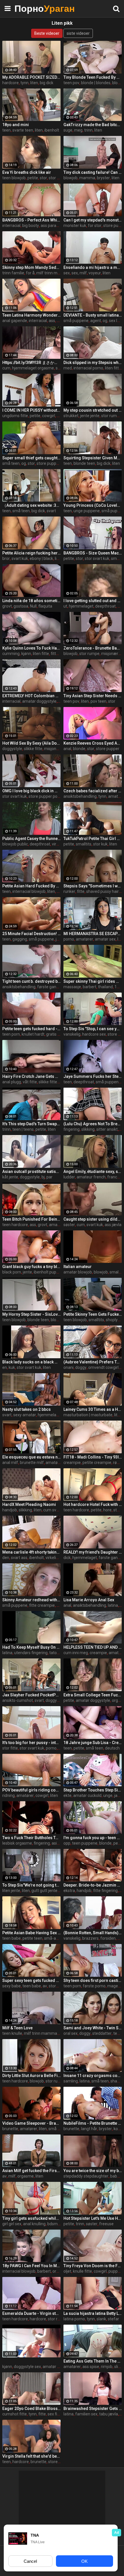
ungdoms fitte (15, 416)
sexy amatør (25, 1415)
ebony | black (41, 558)
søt (59, 368)
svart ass (19, 1558)
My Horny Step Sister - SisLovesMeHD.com (31, 1314)
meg (78, 130)
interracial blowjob (29, 891)
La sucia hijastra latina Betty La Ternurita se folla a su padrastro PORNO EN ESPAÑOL (93, 2313)
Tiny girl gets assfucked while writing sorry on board (31, 2218)
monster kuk (75, 226)
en (5, 1367)
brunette (10, 2129)
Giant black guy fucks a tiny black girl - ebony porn (31, 1267)
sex (67, 273)
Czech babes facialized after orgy (93, 791)
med (68, 368)
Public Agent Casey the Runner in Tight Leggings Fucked (31, 839)
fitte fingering (105, 1891)
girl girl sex (12, 2224)
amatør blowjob (78, 1272)
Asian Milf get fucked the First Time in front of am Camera (31, 2171)
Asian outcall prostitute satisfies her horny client (31, 1172)
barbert (90, 987)
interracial (11, 226)
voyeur (95, 273)
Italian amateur (78, 1267)
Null (33, 606)
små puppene (76, 321)
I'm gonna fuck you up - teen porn (93, 1838)
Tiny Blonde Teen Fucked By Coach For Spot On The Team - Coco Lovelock (93, 77)
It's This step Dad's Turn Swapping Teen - (31, 1124)
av (45, 1986)
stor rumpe (111, 416)
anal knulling (34, 2224)
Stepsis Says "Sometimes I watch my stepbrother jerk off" (93, 886)
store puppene (50, 463)
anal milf (10, 1463)
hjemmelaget (81, 606)
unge (108, 1795)
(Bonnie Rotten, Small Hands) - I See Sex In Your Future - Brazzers (93, 1933)
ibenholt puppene (50, 1272)
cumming (11, 654)
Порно (29, 8)
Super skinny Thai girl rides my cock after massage (93, 981)
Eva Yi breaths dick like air (27, 172)
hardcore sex (94, 1034)
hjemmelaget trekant (57, 1415)
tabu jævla (109, 2414)
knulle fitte (82, 2271)
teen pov (71, 83)
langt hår (89, 2129)
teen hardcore (15, 1225)
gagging (20, 939)
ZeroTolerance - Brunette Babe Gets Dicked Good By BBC (93, 648)
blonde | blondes (96, 83)
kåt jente (10, 1177)
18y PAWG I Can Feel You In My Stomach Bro (31, 2266)
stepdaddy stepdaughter (86, 2176)
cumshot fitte (15, 2414)
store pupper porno (46, 796)
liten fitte (113, 368)
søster (69, 1225)
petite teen (32, 1938)
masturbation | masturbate (88, 1415)
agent (96, 321)
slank (101, 2319)
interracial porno (88, 368)
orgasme (26, 2176)
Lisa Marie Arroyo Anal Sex (89, 1600)
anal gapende (15, 321)
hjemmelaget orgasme (33, 368)
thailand (105, 987)
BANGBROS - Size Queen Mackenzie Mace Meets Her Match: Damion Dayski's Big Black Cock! (93, 553)
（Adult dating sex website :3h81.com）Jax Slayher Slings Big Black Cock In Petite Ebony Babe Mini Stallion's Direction (31, 505)
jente (27, 1272)
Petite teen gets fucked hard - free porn (31, 1029)
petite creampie (97, 1463)
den (6, 1558)
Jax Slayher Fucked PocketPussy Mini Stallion (31, 1695)
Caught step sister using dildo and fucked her (93, 1219)
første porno (94, 1986)
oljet (67, 2271)
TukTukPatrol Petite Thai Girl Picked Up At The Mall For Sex (93, 839)
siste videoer (78, 33)
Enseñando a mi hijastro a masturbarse (93, 267)
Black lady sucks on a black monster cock (31, 1362)
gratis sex (55, 1034)
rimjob (107, 2367)
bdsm (52, 2224)
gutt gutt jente (44, 1891)
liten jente (11, 1891)
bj (43, 1177)
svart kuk (20, 558)
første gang (48, 987)
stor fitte (10, 1748)
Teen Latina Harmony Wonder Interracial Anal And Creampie (31, 315)
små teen (11, 463)
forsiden (108, 1938)
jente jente (90, 416)
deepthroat (105, 606)
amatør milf (56, 1463)
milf (12, 2176)
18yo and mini (16, 125)
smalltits (84, 844)
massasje (72, 987)
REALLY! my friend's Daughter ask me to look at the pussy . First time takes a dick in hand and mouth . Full (93, 1552)
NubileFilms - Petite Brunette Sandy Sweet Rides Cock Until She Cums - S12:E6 (93, 2123)
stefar (113, 2319)
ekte (67, 1795)
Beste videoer (47, 33)
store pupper (108, 749)
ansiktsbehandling (80, 796)
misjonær (53, 749)
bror (6, 558)
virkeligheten (57, 1558)
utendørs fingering (31, 1653)
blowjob (71, 178)
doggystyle (12, 749)
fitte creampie (42, 1605)
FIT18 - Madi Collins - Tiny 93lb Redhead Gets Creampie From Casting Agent (93, 1457)
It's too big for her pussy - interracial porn (31, 1743)
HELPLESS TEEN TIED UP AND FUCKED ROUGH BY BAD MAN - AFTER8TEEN (93, 1647)
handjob (10, 1510)
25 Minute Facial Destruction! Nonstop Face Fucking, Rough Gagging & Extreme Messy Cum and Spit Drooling (31, 934)
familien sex (86, 2414)
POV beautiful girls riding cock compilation (31, 1790)
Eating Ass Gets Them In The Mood (93, 2361)
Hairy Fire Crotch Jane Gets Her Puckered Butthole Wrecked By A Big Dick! (31, 1076)
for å (30, 273)
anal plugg (12, 1082)
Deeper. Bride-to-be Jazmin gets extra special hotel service (93, 1885)
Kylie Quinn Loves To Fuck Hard (31, 648)
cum (6, 368)
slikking (88, 1129)
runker (69, 891)
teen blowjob (14, 178)
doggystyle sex (27, 2367)
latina (113, 1605)
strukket (71, 416)
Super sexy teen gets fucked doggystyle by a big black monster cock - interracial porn (31, 1980)
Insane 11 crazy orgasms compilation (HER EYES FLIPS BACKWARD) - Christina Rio (93, 2076)
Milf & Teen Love (17, 2028)
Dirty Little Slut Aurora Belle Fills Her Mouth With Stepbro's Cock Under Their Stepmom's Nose (31, 2076)
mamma (87, 178)
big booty (31, 226)
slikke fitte (33, 749)
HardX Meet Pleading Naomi (29, 1504)
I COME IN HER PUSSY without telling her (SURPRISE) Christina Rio (31, 410)
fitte (81, 891)
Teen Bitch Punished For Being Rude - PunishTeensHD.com (31, 1219)
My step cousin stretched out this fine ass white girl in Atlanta (93, 410)
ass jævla (113, 1225)
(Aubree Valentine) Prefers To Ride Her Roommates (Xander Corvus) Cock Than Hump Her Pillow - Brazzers (93, 1362)
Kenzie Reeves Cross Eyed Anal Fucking (93, 743)
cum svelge (54, 1510)
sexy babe (12, 1986)
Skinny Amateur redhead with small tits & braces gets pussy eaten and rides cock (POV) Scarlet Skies (31, 1600)
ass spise (91, 2367)
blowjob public (15, 844)
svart (51, 511)
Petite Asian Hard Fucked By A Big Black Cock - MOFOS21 (31, 886)
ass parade (51, 226)
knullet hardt (33, 1034)
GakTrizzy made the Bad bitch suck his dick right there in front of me (93, 125)
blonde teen (84, 463)
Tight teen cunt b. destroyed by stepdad (31, 981)
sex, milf (79, 273)
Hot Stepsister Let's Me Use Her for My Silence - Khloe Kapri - (93, 2218)
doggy (81, 1367)
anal (67, 749)
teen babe (12, 1938)
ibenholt (52, 130)
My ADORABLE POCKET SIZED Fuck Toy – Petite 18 (31, 77)
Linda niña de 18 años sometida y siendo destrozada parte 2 (31, 601)
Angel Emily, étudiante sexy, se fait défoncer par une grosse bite (93, 1172)
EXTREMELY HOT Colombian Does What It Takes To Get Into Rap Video (31, 696)
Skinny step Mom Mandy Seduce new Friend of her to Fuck (31, 267)
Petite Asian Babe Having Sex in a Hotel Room (31, 1933)
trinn (88, 130)
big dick (47, 83)
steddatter (102, 2033)
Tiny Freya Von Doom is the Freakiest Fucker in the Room (93, 2266)
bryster (103, 178)
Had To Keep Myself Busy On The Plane (31, 1647)
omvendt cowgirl (103, 1367)
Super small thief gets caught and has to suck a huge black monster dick (31, 458)
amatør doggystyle (39, 701)
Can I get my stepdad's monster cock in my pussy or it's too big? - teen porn (93, 220)
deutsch (112, 1748)
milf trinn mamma (53, 273)
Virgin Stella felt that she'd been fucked (31, 2456)
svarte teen (23, 130)
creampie (72, 1463)
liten (34, 83)
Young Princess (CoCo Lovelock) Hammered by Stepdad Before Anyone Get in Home (93, 505)
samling (71, 2081)
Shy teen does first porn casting (93, 1980)
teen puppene (85, 1843)
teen (6, 130)
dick (67, 1558)
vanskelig (72, 1034)
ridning (9, 1795)
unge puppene (87, 511)
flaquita (45, 606)
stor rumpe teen (60, 2081)
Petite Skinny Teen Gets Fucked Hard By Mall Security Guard (93, 1314)
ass (52, 321)
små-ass (52, 1938)
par (49, 1177)
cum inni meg (76, 1653)
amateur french (91, 1177)
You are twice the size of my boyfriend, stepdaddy (93, 2171)
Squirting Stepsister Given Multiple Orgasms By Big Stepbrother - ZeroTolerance (93, 458)
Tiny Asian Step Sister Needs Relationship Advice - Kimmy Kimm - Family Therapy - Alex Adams (93, 696)
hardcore (11, 83)
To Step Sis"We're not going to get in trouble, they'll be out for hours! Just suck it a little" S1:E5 (31, 1885)
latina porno (74, 2319)
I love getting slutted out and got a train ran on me (93, 601)
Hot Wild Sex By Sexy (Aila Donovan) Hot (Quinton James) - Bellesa (31, 743)
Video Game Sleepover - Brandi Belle (31, 2123)
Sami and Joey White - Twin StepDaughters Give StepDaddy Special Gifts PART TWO (93, 2028)
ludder (69, 1177)
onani (68, 1367)
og (105, 321)
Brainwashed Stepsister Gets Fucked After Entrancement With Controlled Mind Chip (93, 2409)
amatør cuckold (87, 1795)
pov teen (98, 701)
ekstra (69, 1891)
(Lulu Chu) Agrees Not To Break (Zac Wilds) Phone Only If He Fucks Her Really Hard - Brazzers (93, 1124)
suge (68, 130)
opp (67, 1843)
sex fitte (55, 2414)
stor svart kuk (97, 558)
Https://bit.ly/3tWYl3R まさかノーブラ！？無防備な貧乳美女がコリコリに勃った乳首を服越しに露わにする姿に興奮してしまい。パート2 (31, 363)
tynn (25, 83)
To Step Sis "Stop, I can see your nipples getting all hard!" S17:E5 (93, 1029)
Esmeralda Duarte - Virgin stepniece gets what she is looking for (31, 2313)
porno (69, 939)
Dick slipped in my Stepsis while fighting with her (93, 363)
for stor (95, 226)
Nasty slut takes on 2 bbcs (27, 1409)
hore (107, 1510)
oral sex (71, 2033)
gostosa (21, 606)
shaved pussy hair (103, 891)
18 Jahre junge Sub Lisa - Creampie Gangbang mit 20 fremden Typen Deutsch (93, 1743)
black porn (12, 1272)
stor (43, 178)
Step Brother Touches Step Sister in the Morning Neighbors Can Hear (93, 1790)
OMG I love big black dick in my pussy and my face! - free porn (31, 791)
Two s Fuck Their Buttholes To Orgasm (31, 1838)
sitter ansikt (107, 1129)
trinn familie (13, 273)
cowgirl (49, 416)
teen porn (11, 1034)
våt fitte (30, 1082)
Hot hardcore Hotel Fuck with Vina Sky (93, 1504)
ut (65, 606)
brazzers (90, 1938)
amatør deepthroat (60, 2367)
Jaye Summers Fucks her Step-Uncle (93, 1076)
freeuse (106, 2224)
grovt (7, 606)
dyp (60, 891)
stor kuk (100, 844)
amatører (84, 939)
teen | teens (23, 1129)
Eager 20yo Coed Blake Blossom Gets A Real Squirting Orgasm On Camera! (31, 2409)
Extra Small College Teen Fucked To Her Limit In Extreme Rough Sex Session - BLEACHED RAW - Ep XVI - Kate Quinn (93, 1695)
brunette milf (32, 1463)
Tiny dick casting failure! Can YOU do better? (93, 172)
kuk (12, 1367)
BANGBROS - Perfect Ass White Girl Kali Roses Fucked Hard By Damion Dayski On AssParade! (31, 220)
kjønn (26, 654)
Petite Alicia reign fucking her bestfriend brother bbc (31, 553)
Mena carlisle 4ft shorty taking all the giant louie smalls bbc (31, 1552)
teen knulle (12, 2033)
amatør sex (105, 939)
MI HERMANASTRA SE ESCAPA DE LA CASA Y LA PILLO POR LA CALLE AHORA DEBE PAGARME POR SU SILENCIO (93, 934)
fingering (72, 1129)
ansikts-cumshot (18, 1700)
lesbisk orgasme (17, 1843)
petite (33, 178)
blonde (79, 749)
